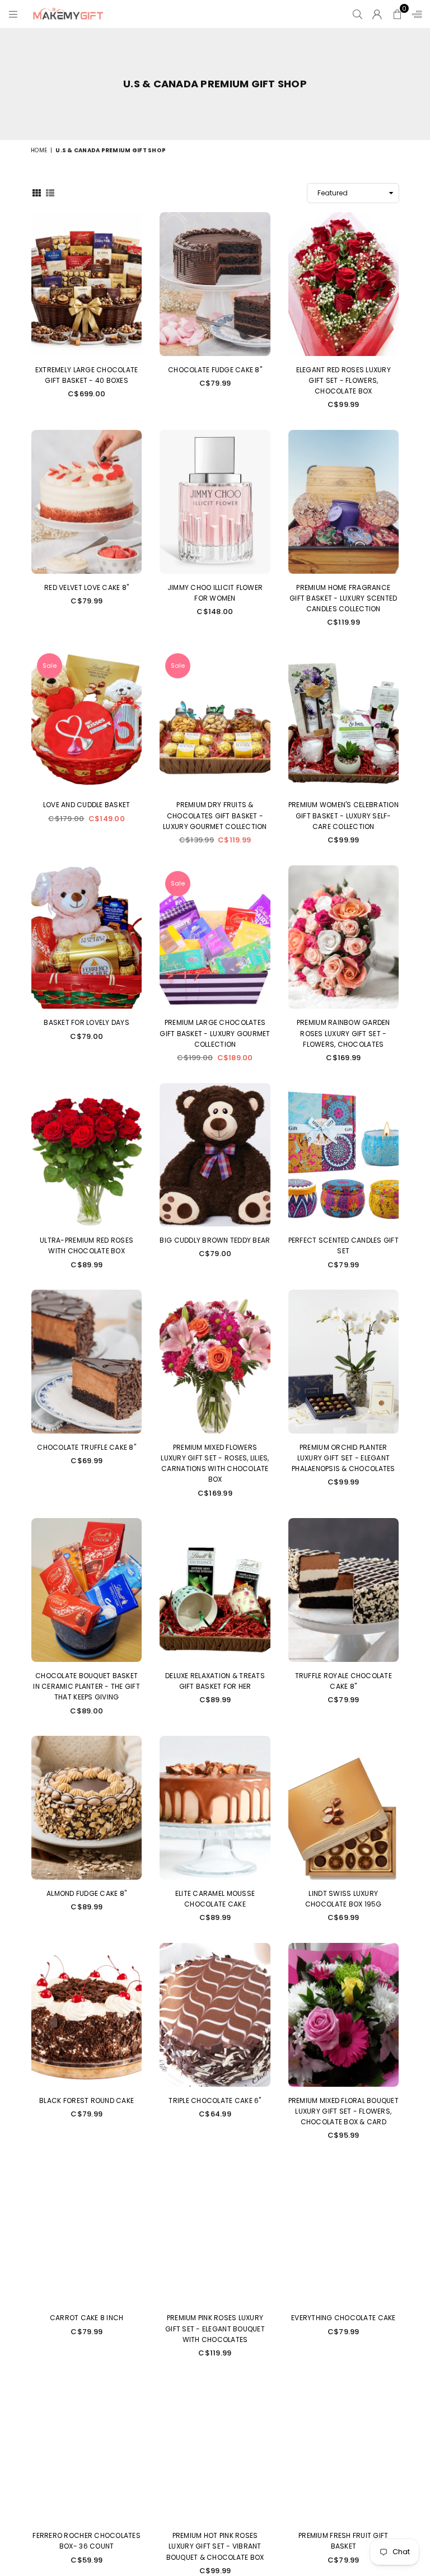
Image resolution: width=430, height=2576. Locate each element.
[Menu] (13, 14)
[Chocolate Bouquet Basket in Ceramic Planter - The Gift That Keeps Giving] (87, 1590)
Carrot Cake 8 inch (87, 2318)
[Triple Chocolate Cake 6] (215, 2015)
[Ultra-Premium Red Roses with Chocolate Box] (87, 1155)
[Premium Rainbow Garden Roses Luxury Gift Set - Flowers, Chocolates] (343, 937)
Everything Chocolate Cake (343, 2318)
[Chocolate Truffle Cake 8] (87, 1362)
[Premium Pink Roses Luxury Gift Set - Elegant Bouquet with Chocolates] (215, 2233)
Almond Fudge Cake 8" (87, 1893)
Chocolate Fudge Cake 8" (215, 370)
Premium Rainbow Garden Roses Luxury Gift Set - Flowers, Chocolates (343, 1033)
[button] (397, 14)
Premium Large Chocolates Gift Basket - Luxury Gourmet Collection (215, 1033)
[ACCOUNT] (377, 14)
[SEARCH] (357, 14)
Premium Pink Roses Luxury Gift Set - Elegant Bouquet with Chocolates (215, 2328)
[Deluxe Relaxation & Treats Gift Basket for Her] (215, 1590)
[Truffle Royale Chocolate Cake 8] (343, 1590)
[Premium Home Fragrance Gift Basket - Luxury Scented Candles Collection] (343, 502)
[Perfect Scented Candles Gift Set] (343, 1155)
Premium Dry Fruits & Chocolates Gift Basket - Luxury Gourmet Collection (215, 815)
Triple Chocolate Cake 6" (215, 2100)
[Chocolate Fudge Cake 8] (215, 284)
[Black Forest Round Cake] (87, 2015)
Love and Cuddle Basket (87, 805)
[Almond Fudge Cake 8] (87, 1808)
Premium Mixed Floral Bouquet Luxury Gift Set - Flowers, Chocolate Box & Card (343, 2111)
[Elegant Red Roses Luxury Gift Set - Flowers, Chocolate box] (343, 284)
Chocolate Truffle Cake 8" (87, 1447)
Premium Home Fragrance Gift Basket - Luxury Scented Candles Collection (343, 598)
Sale (50, 666)
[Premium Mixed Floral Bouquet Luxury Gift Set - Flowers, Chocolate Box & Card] (343, 2015)
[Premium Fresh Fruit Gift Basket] (343, 2450)
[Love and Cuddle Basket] (87, 720)
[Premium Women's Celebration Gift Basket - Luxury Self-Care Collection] (343, 720)
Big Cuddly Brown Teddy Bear (215, 1240)
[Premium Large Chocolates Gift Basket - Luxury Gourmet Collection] (215, 937)
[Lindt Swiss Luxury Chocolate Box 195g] (343, 1808)
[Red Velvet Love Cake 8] (87, 502)
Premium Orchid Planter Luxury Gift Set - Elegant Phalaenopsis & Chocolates (343, 1458)
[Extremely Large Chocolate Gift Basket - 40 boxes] (87, 284)
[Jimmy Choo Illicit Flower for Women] (215, 502)
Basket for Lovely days (87, 1022)
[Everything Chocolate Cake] (343, 2233)
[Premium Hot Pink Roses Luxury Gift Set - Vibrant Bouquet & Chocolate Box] (215, 2450)
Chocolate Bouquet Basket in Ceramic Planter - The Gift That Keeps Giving (87, 1686)
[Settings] (414, 14)
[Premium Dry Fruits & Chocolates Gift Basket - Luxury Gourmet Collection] (215, 720)
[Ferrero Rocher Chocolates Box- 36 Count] (87, 2450)
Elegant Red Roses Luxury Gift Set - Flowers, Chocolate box (343, 380)
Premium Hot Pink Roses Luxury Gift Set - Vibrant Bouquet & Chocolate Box (215, 2546)
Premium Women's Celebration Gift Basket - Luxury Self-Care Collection (343, 815)
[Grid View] (37, 193)
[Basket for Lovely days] (87, 937)
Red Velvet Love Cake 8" (87, 587)
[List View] (50, 193)
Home (39, 150)
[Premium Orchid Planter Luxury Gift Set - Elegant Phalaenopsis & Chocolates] (343, 1362)
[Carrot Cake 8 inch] (87, 2233)
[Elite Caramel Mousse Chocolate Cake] (215, 1808)
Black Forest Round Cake (87, 2100)
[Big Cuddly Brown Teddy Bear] (215, 1155)
